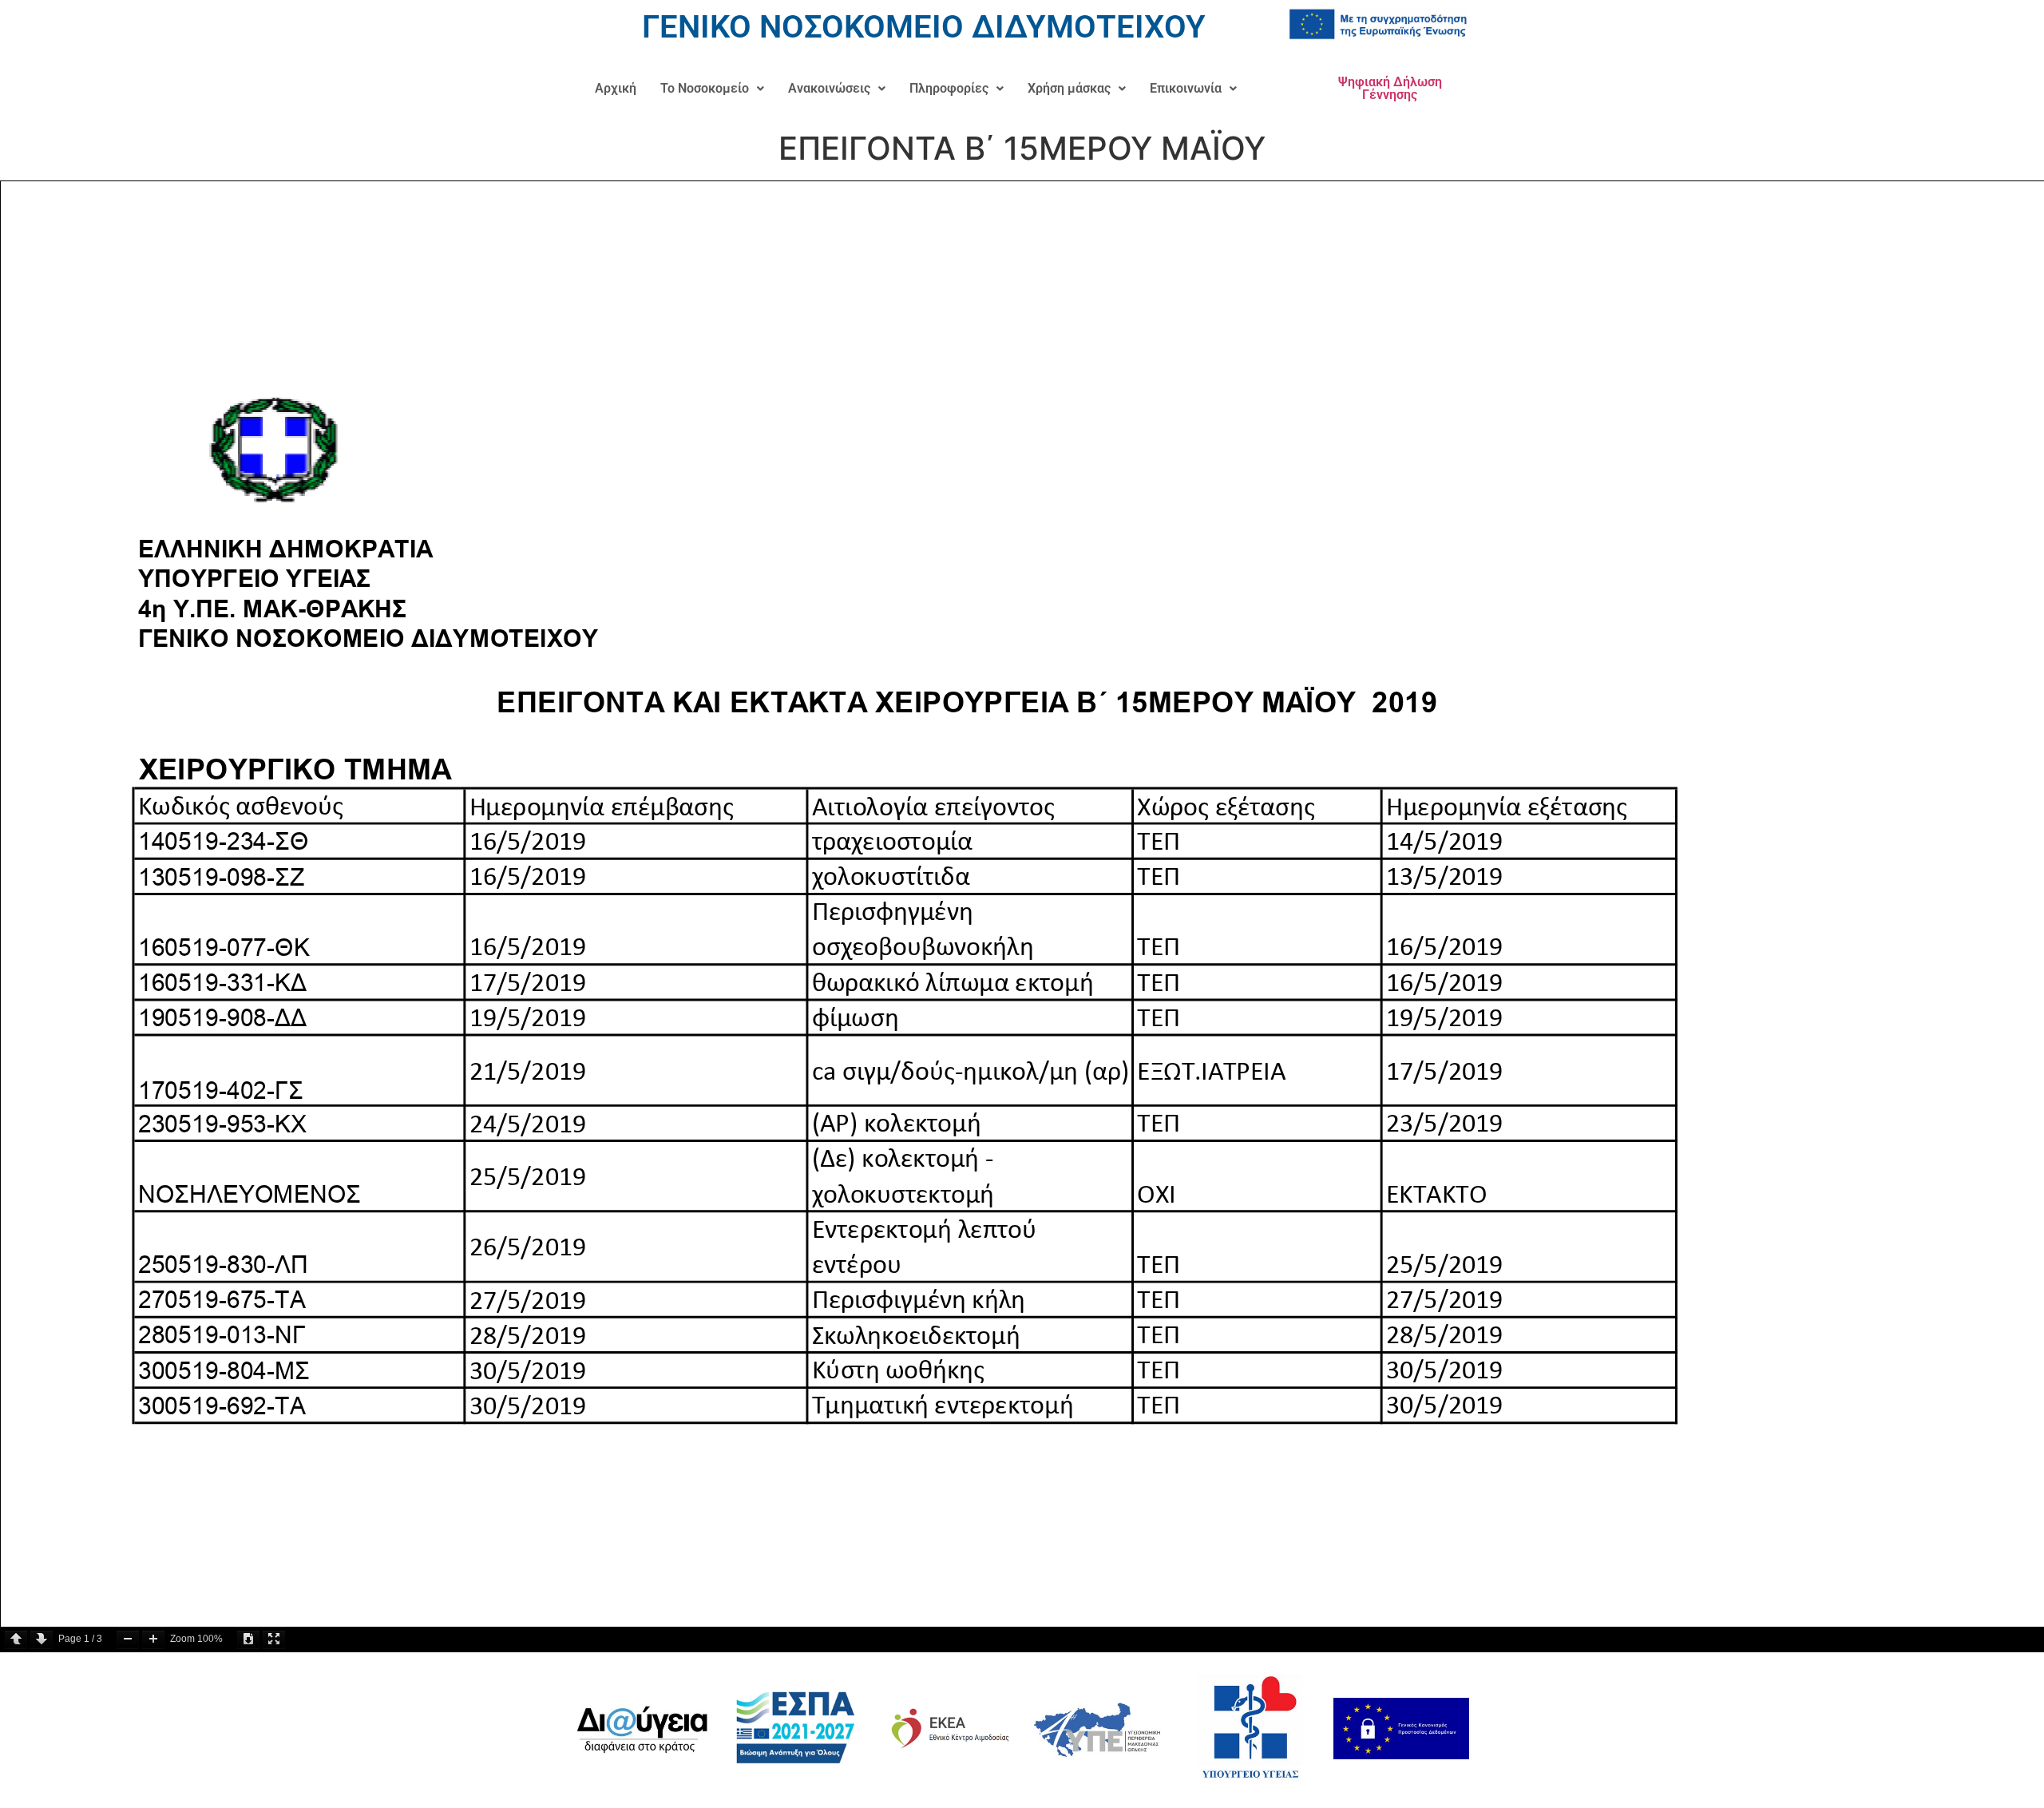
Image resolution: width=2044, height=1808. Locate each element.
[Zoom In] (153, 1639)
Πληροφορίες (949, 88)
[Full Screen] (274, 1639)
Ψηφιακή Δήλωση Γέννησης (1390, 88)
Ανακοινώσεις (829, 88)
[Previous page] (16, 1639)
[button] (712, 89)
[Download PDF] (248, 1639)
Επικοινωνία (1186, 88)
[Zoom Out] (128, 1639)
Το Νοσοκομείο (705, 88)
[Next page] (42, 1639)
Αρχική (616, 88)
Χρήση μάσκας (1069, 88)
